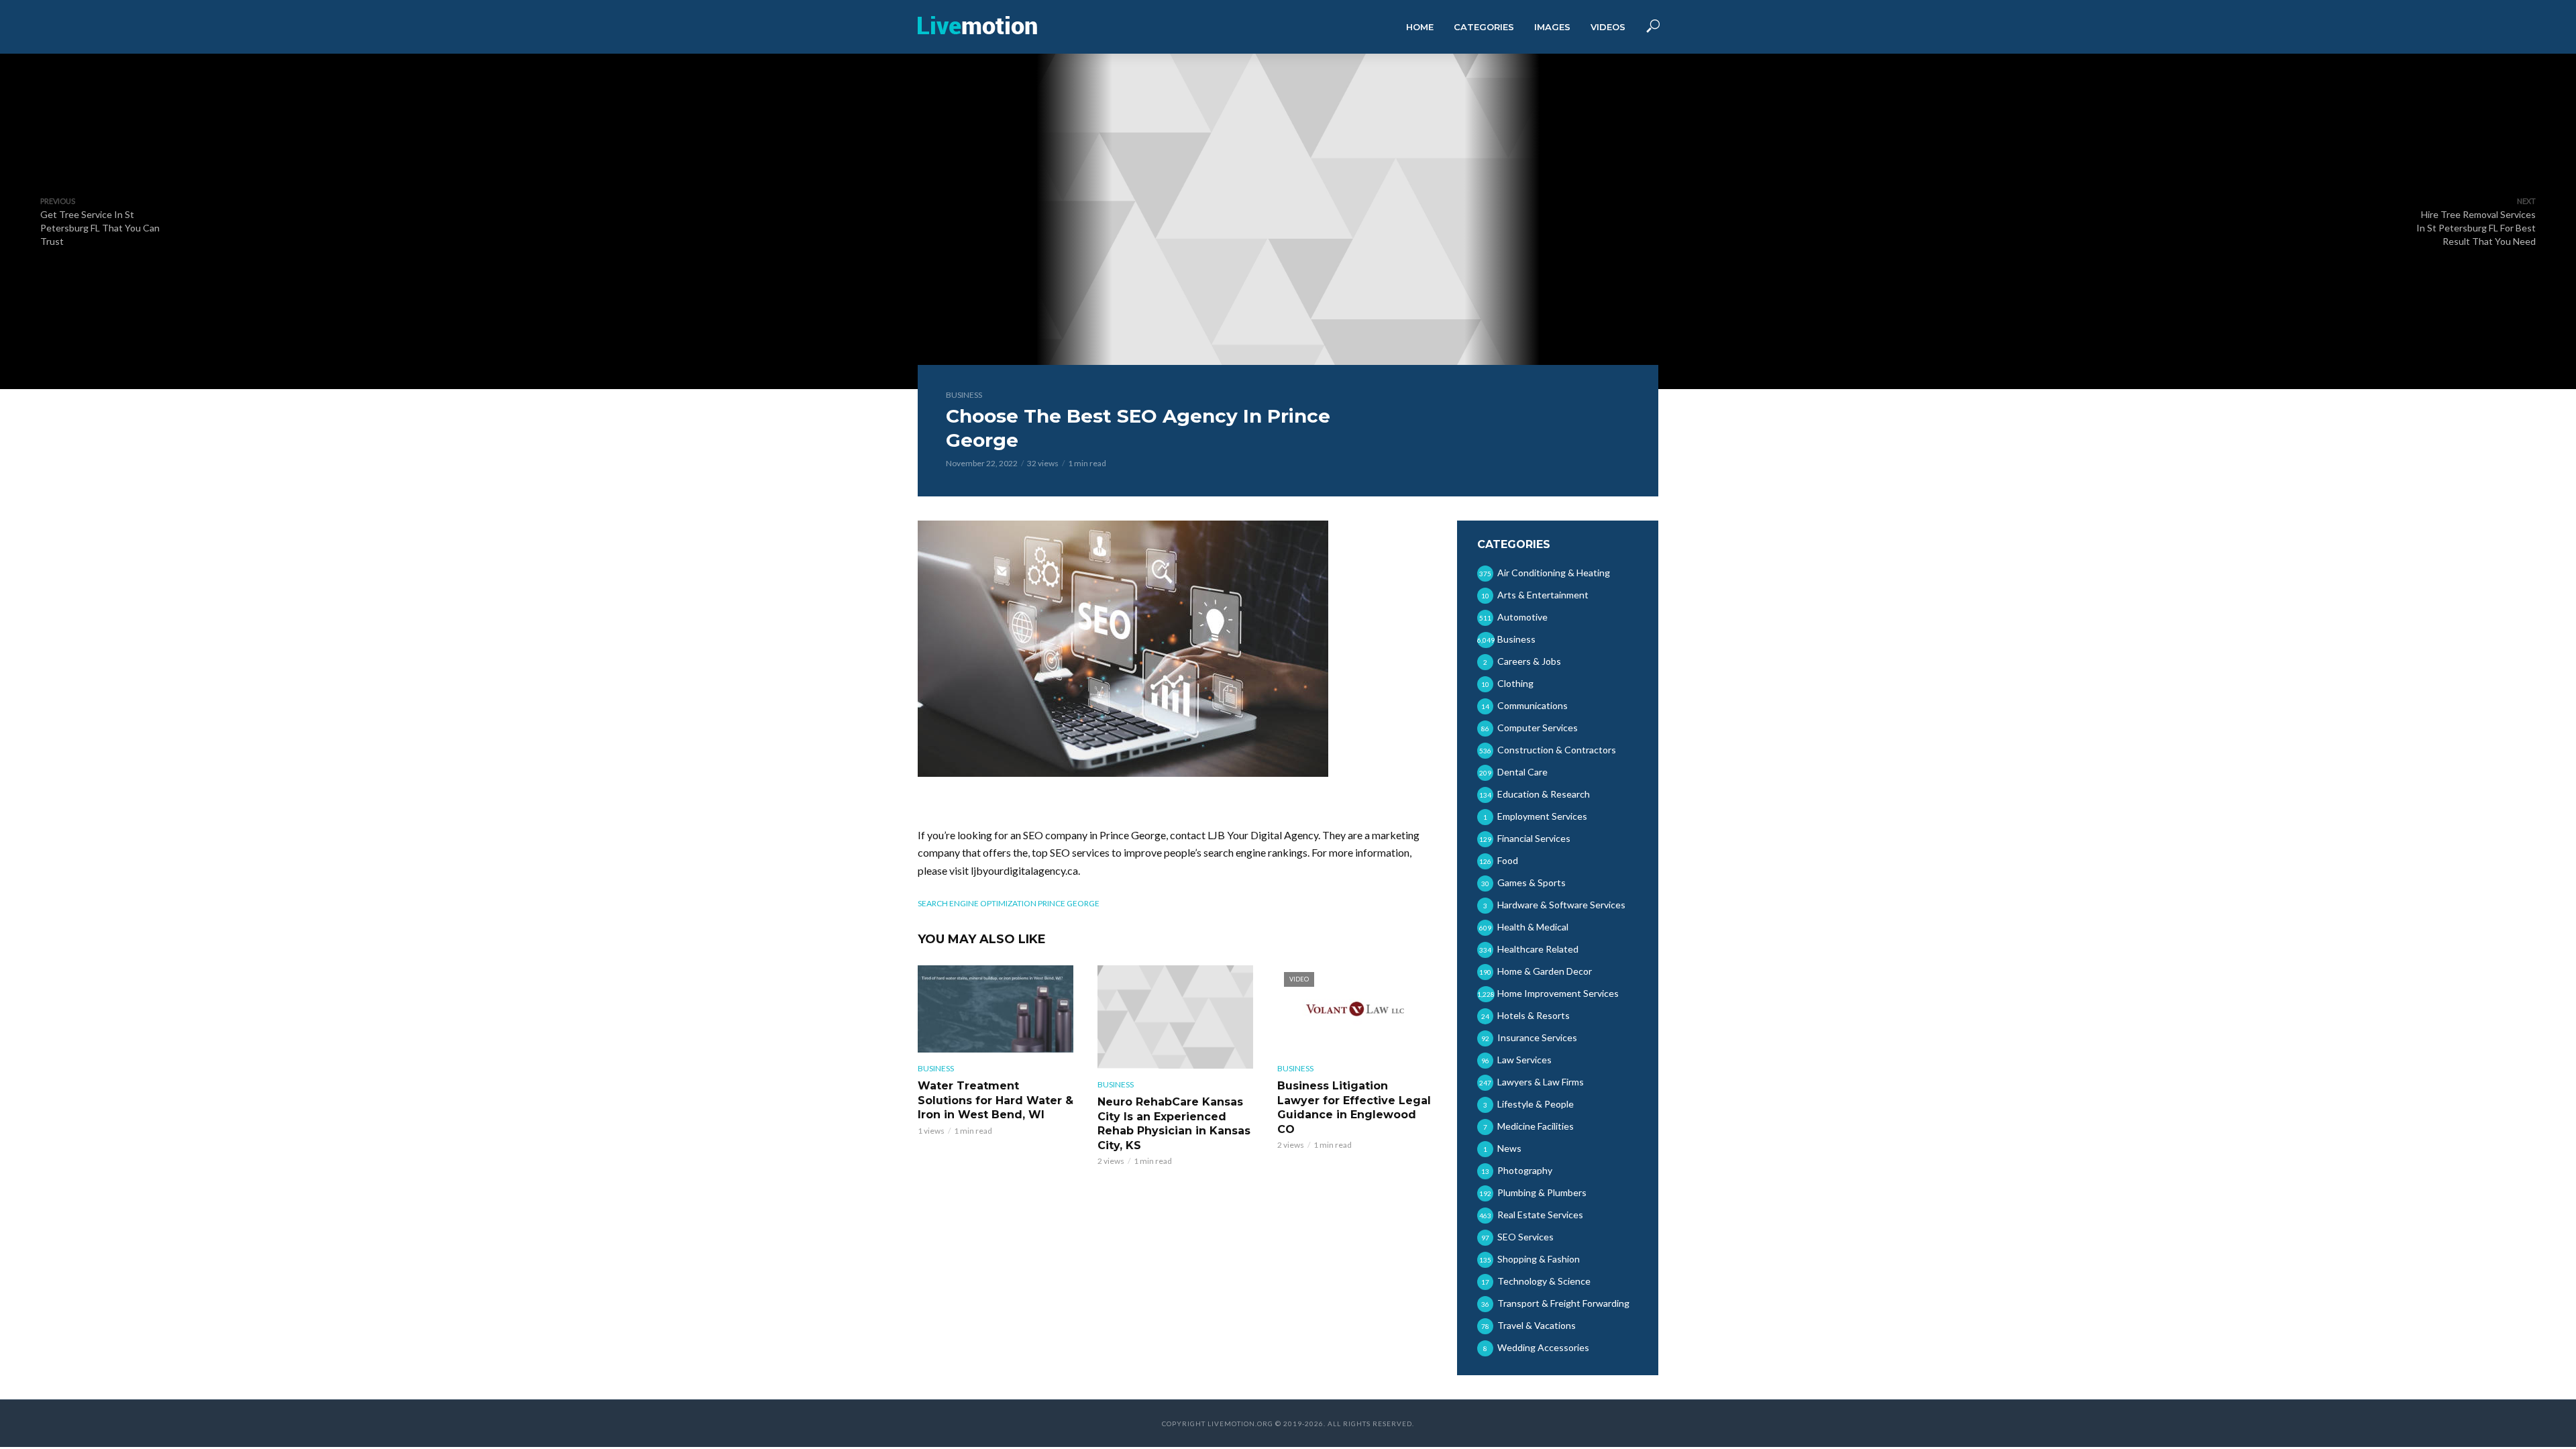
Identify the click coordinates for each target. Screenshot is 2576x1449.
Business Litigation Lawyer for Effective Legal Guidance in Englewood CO (1354, 1108)
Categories (1484, 27)
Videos (1608, 27)
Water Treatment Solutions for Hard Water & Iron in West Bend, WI (996, 1100)
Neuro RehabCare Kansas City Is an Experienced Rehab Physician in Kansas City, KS (1174, 1124)
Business (964, 395)
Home (1420, 27)
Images (1552, 27)
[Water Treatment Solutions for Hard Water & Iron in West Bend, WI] (996, 1009)
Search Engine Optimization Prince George (1009, 903)
